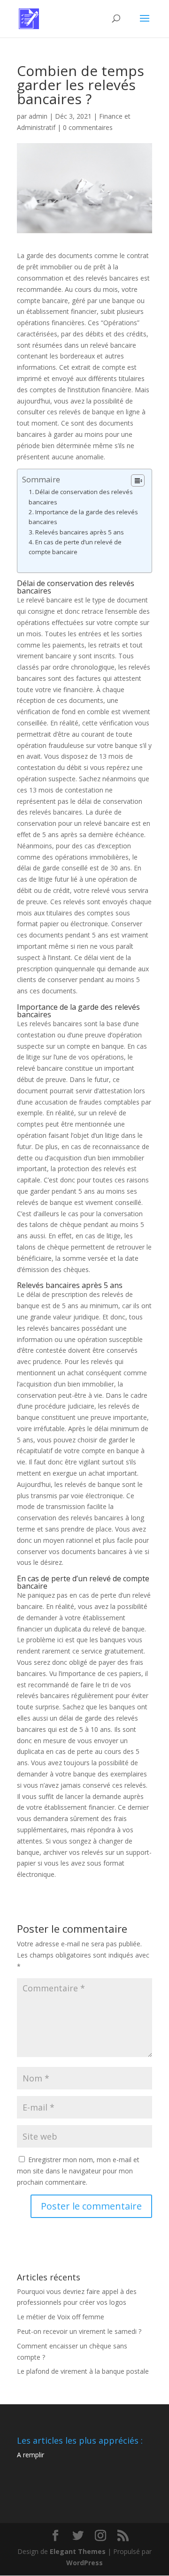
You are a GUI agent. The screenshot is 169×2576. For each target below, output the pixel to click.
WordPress (84, 2563)
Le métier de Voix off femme (61, 2317)
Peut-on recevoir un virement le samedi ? (79, 2331)
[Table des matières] (138, 480)
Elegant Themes (78, 2551)
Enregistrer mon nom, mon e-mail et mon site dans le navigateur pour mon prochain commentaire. (78, 2171)
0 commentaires (88, 127)
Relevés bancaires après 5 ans (80, 532)
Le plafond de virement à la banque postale (83, 2371)
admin (38, 116)
